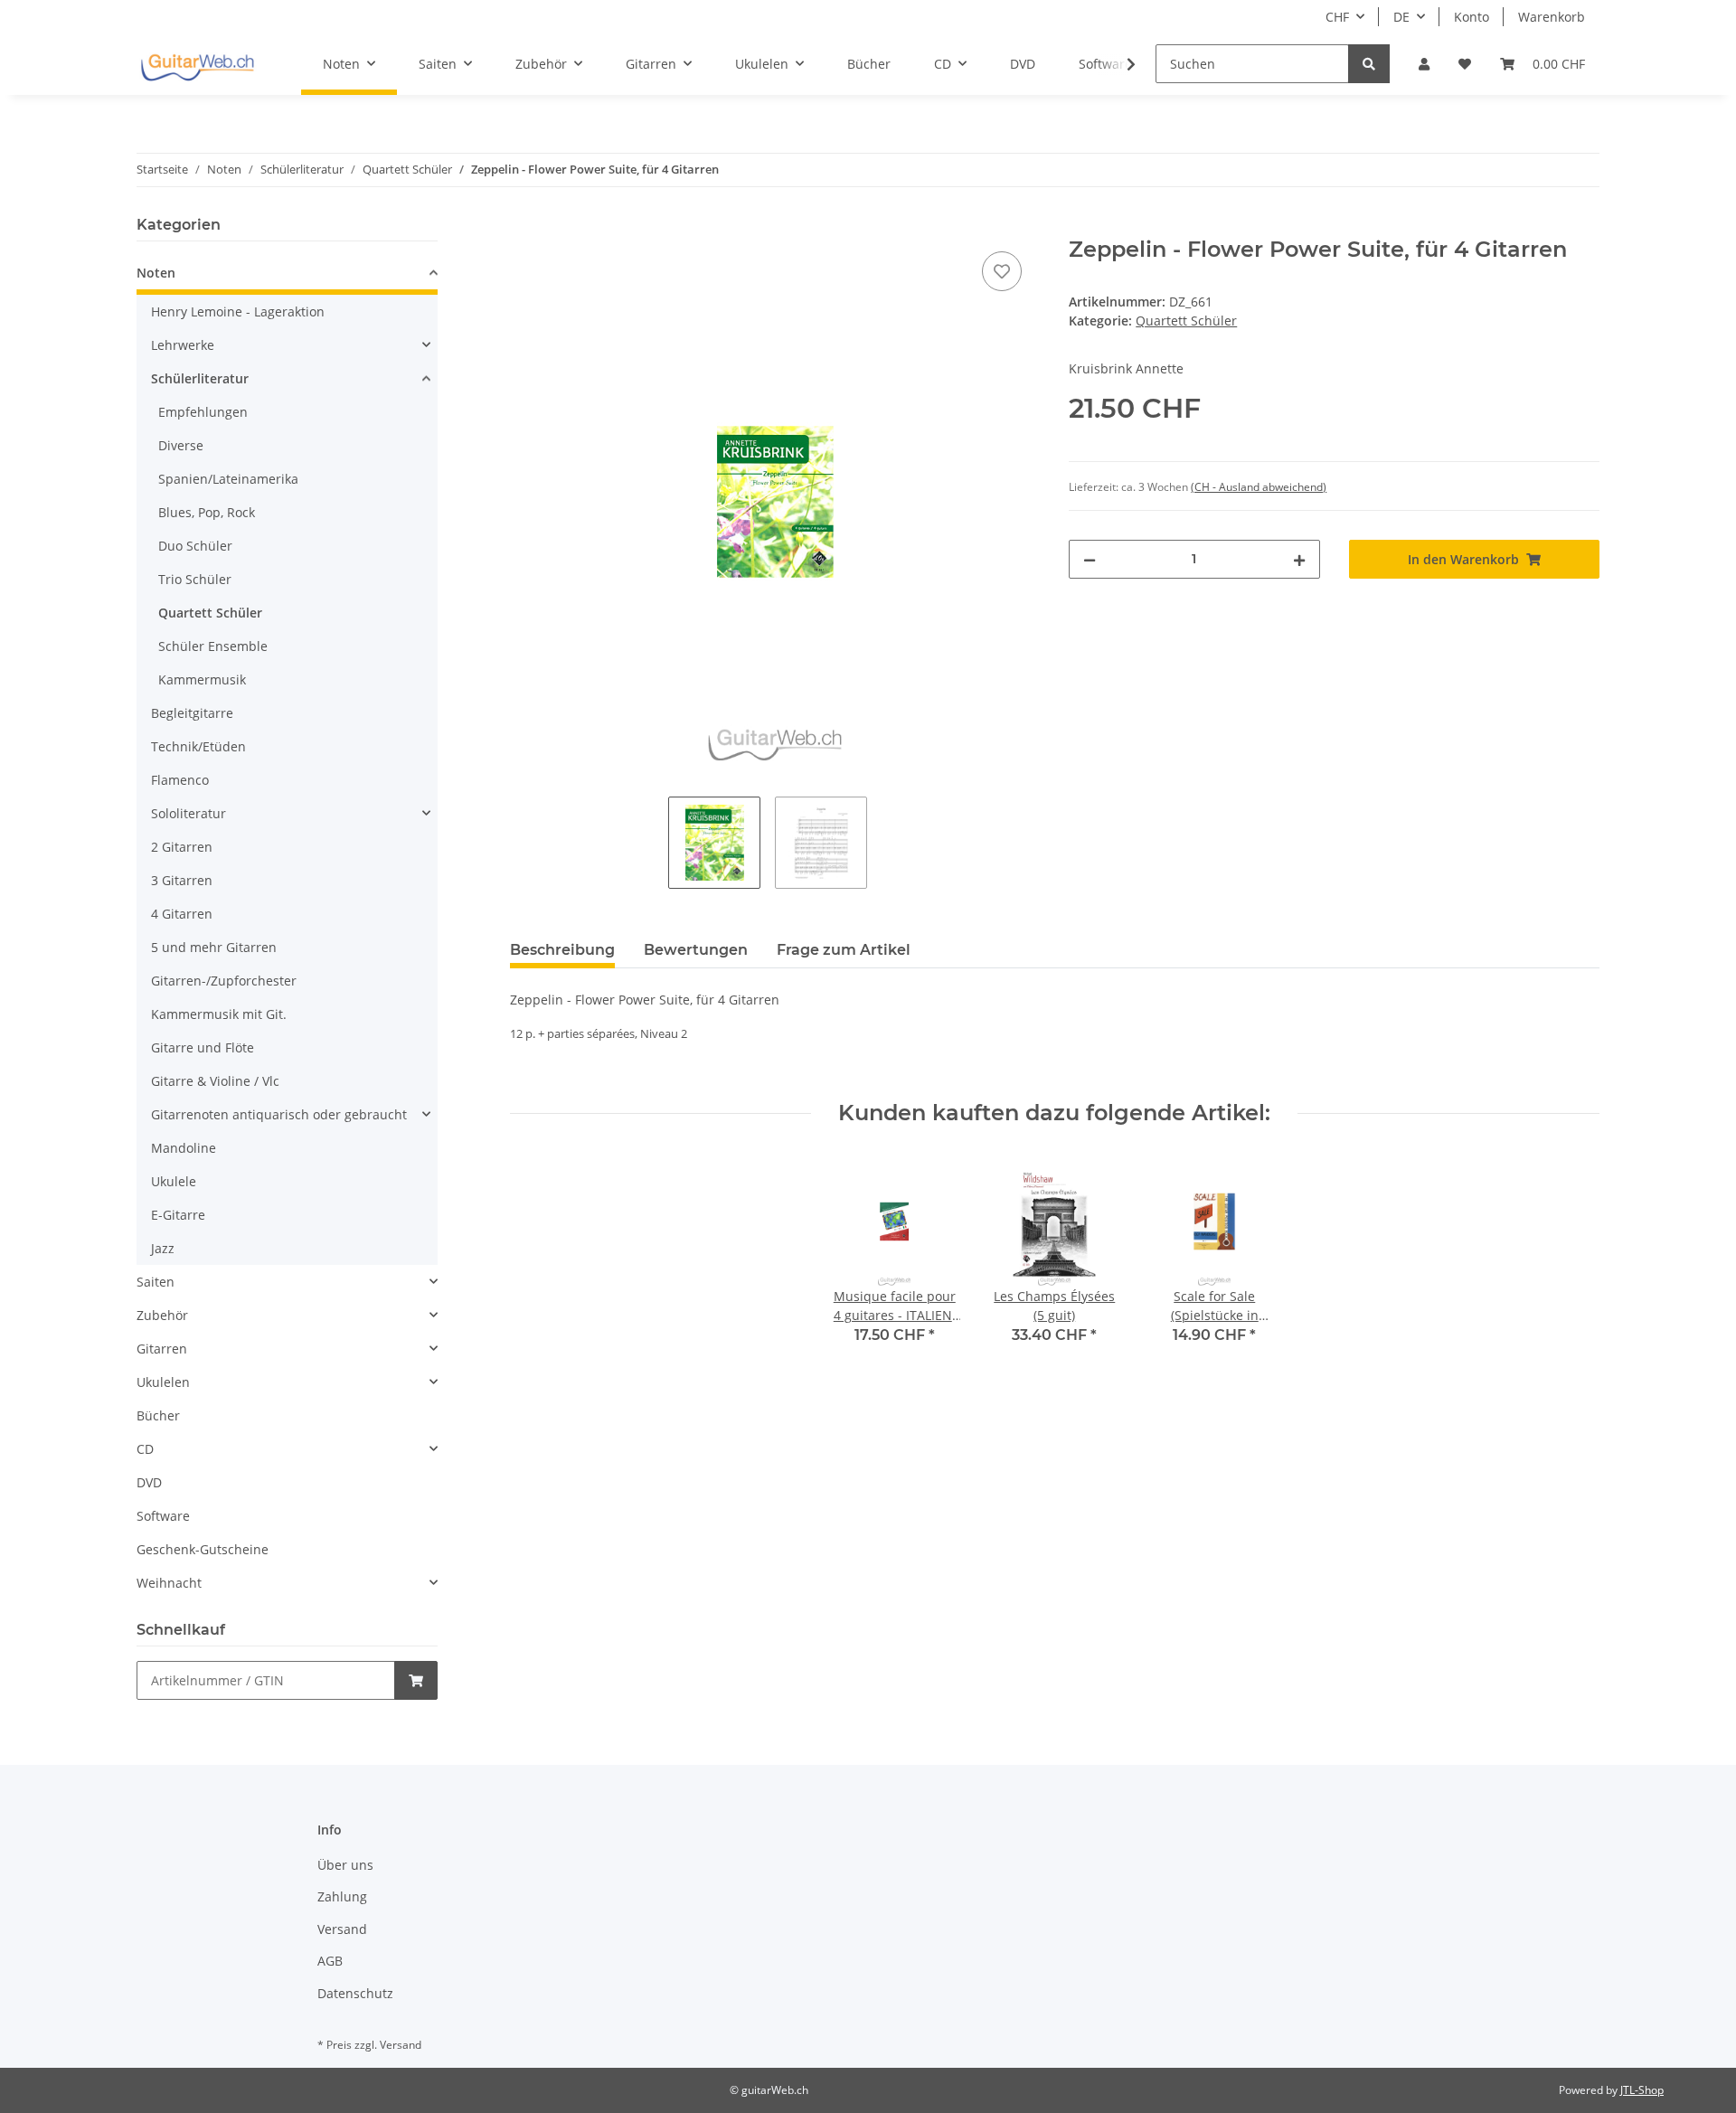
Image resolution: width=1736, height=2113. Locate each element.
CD (145, 1449)
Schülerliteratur (200, 378)
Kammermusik (202, 679)
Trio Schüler (195, 579)
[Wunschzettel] (1465, 64)
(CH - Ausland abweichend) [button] (1259, 487)
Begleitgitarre (192, 713)
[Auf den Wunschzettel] (1002, 271)
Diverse (181, 445)
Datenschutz (355, 1993)
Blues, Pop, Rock (207, 512)
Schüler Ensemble (213, 646)
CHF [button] (1337, 17)
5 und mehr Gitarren (214, 947)
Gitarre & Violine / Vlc (215, 1081)
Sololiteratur (189, 813)
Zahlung (342, 1896)
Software (163, 1516)
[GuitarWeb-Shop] (197, 64)
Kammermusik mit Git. (219, 1014)
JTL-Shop (1642, 2090)
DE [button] (1401, 17)
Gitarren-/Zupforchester (224, 981)
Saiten (156, 1282)
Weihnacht (169, 1583)
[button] (1424, 64)
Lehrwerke (183, 345)
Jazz (163, 1248)
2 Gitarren (182, 847)
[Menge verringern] (1090, 559)
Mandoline (184, 1148)
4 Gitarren (182, 914)
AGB (330, 1961)
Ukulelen (163, 1382)
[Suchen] (1369, 64)
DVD (149, 1482)
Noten (156, 273)
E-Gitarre (178, 1215)
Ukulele (174, 1181)
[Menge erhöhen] (1299, 559)
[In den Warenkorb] (524, 227)
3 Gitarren (182, 880)
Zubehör (162, 1315)
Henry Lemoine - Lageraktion (238, 311)
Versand (342, 1929)
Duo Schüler (195, 546)
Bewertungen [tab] (696, 950)
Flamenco (180, 780)
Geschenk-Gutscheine (203, 1549)
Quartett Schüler (1186, 321)
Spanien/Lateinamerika (228, 479)
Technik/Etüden (198, 746)
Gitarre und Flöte (203, 1047)
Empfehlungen (203, 412)
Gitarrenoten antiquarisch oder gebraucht (279, 1114)
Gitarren (162, 1349)
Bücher (158, 1415)
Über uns (345, 1865)
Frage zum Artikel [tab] (844, 950)
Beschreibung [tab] (562, 950)
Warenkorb (1552, 17)
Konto (1472, 17)
